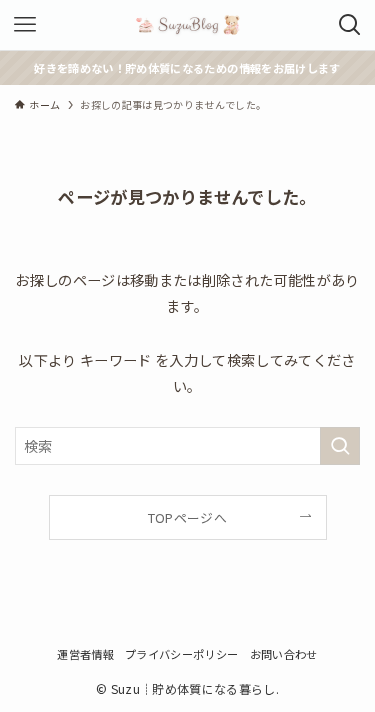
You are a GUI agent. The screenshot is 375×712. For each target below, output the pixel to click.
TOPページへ (187, 517)
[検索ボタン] (350, 25)
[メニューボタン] (25, 25)
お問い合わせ (284, 654)
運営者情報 (85, 654)
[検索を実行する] (340, 446)
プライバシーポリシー (181, 654)
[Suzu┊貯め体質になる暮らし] (188, 25)
